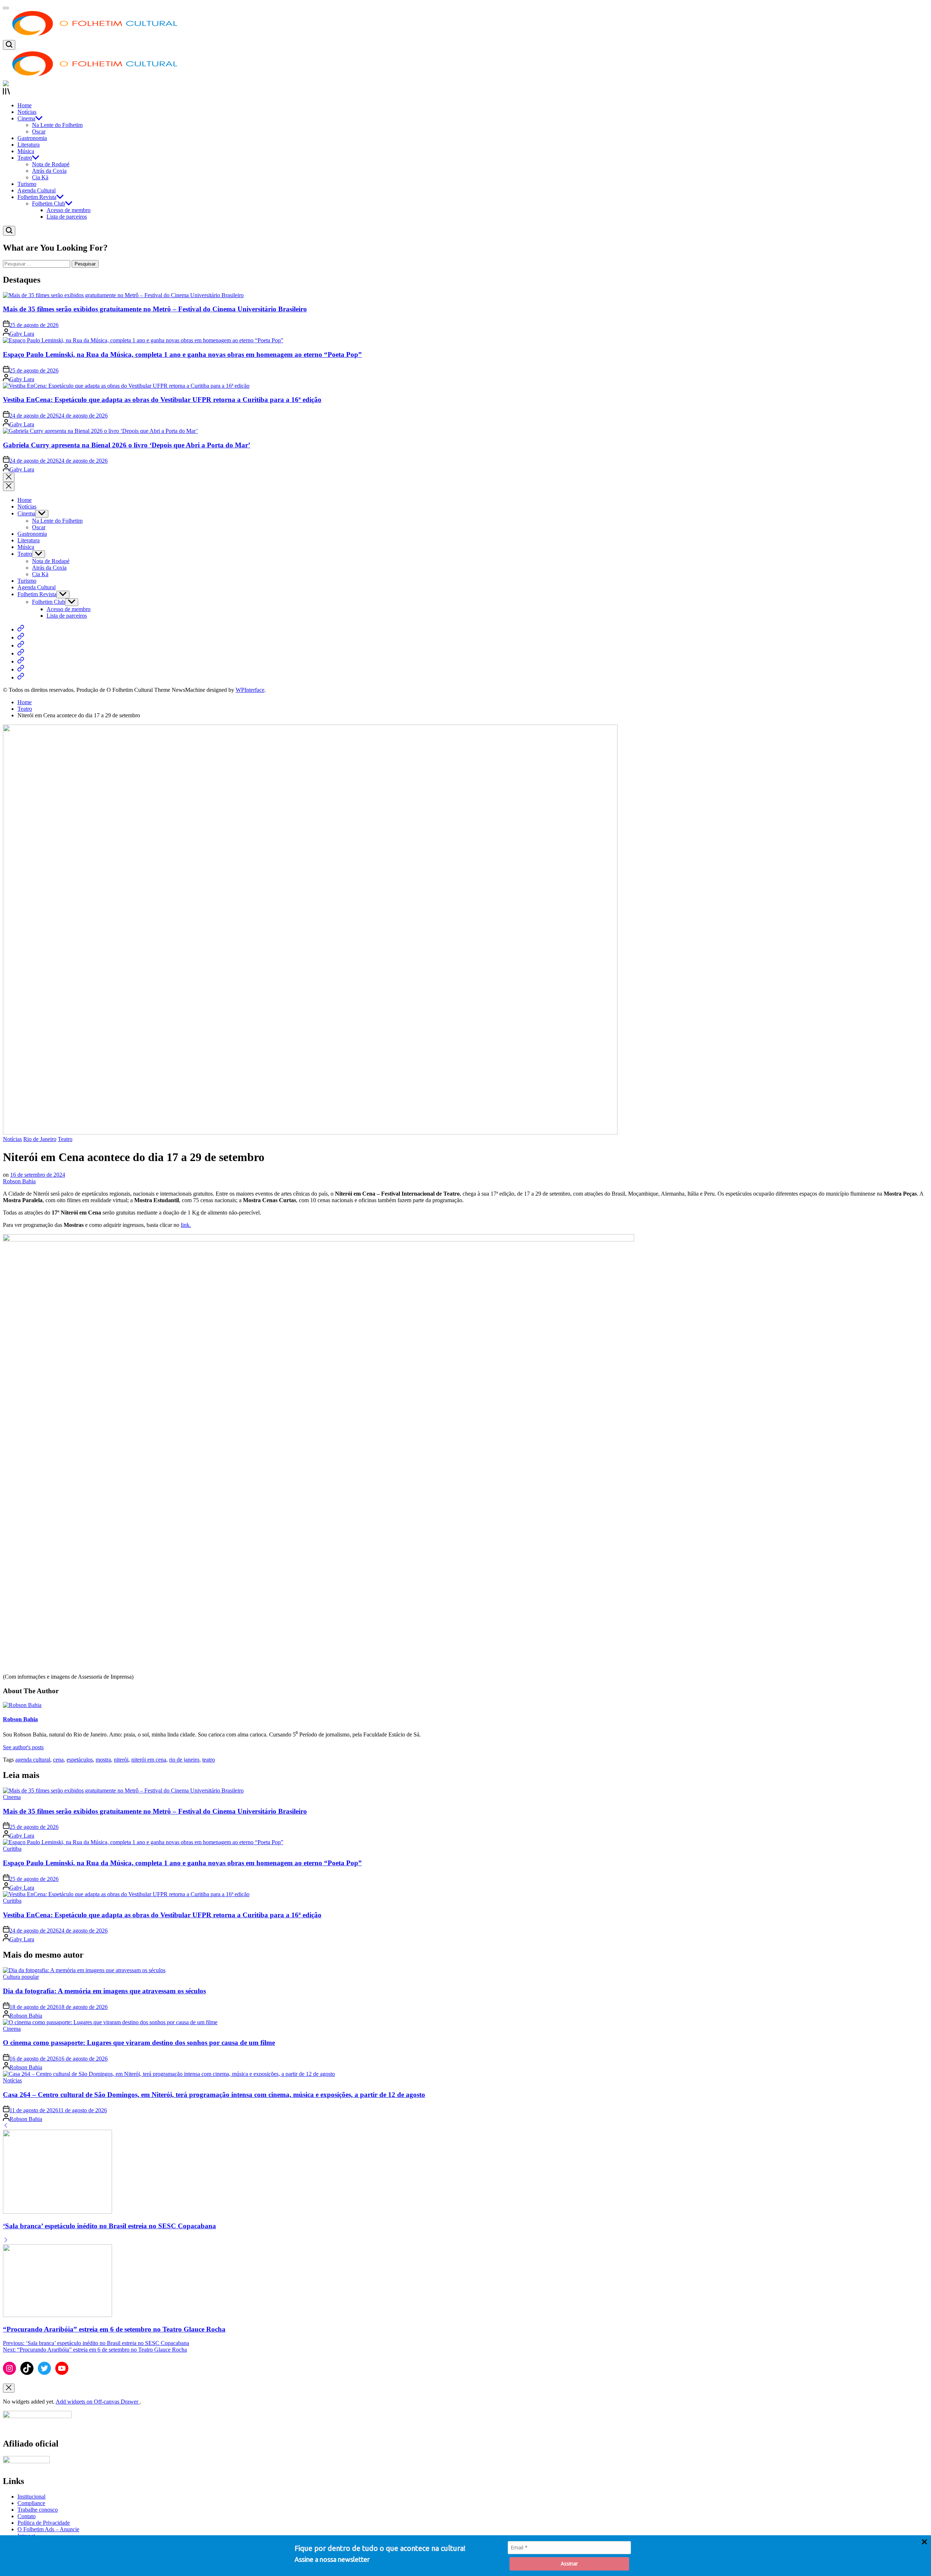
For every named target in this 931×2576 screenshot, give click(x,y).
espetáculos (80, 1760)
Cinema (26, 118)
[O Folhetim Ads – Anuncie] (21, 669)
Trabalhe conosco (38, 2510)
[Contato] (21, 653)
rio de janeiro (184, 1760)
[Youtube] (62, 2368)
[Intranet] (21, 677)
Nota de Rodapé (51, 164)
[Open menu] (465, 92)
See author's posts (23, 1747)
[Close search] (9, 477)
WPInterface (250, 690)
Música (26, 151)
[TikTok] (27, 2368)
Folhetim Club (49, 204)
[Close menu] (9, 2388)
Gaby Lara (22, 334)
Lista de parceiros (67, 217)
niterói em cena (149, 1760)
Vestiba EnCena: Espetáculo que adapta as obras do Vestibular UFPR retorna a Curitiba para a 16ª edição (162, 400)
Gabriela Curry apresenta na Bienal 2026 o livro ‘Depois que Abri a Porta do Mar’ (127, 445)
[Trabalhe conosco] (21, 645)
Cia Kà (40, 177)
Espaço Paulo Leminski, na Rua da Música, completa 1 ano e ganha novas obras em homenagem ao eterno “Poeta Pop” (182, 354)
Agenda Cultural (37, 190)
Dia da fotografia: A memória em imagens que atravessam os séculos (104, 1991)
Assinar (569, 2563)
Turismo (27, 184)
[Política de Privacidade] (21, 661)
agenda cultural (33, 1760)
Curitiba (12, 1849)
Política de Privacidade (44, 2523)
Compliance (31, 2503)
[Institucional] (21, 629)
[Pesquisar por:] (37, 264)
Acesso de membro (69, 210)
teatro (209, 1760)
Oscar (39, 131)
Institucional (31, 2497)
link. (186, 1225)
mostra (103, 1760)
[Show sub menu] (42, 514)
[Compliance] (21, 637)
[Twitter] (44, 2368)
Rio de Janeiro (40, 1139)
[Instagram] (9, 2368)
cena (58, 1760)
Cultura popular (21, 1977)
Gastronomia (32, 138)
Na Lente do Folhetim (57, 125)
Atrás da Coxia (49, 171)
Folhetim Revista (37, 197)
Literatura (29, 145)
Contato (27, 2516)
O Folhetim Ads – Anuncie (48, 2529)
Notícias (27, 112)
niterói (121, 1760)
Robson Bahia (19, 1181)
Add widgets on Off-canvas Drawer (98, 2402)
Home (25, 105)
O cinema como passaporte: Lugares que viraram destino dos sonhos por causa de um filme (139, 2043)
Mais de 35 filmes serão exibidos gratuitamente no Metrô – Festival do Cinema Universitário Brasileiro (155, 309)
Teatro (25, 158)
